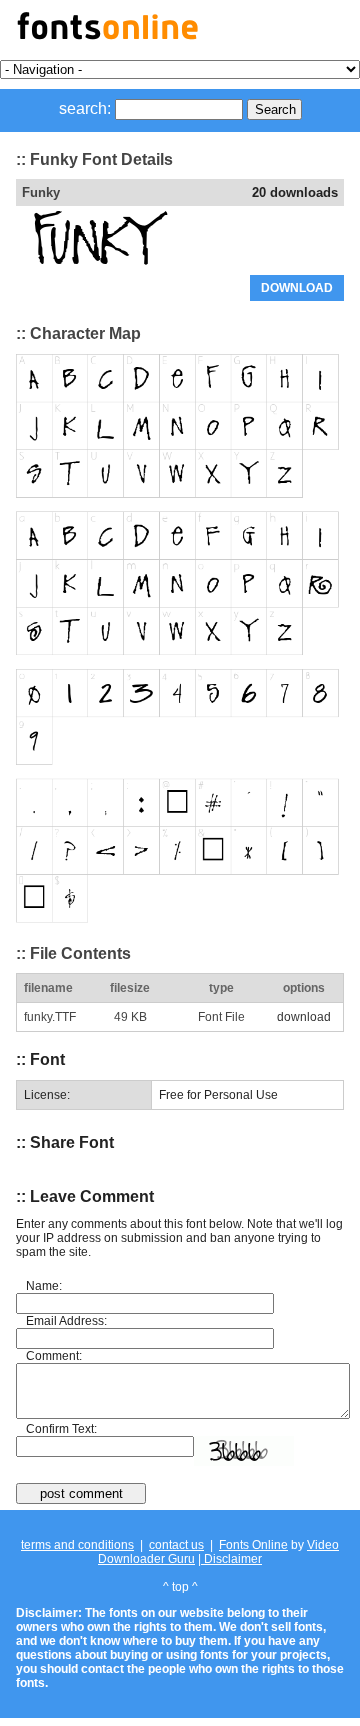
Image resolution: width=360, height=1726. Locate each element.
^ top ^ (180, 1587)
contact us (176, 1545)
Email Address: (66, 1321)
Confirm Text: (61, 1429)
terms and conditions (77, 1545)
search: (85, 108)
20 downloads (295, 192)
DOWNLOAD (297, 288)
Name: (44, 1286)
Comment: (54, 1356)
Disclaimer (231, 1559)
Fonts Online (253, 1545)
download (304, 1017)
